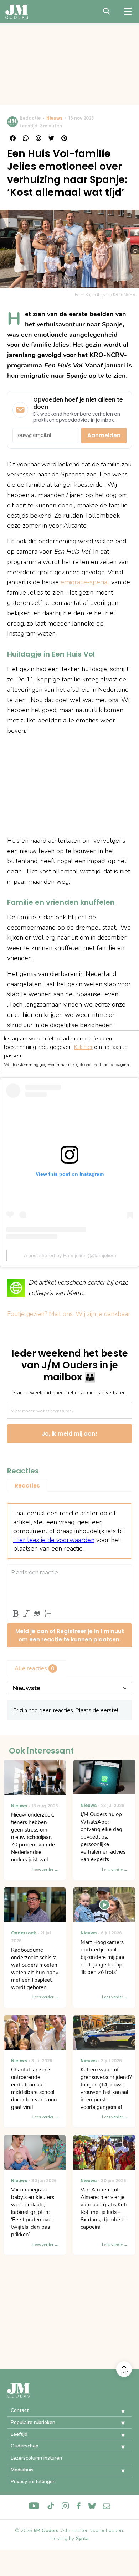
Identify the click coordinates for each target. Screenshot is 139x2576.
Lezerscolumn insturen (36, 2458)
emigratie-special (85, 582)
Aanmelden (104, 435)
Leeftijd (19, 2434)
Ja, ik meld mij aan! (69, 1434)
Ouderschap (25, 2446)
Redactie (30, 118)
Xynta (82, 2538)
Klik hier (83, 1047)
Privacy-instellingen (33, 2481)
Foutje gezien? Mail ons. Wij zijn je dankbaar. (69, 1314)
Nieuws (54, 118)
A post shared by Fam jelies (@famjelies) (70, 1255)
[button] (118, 2412)
